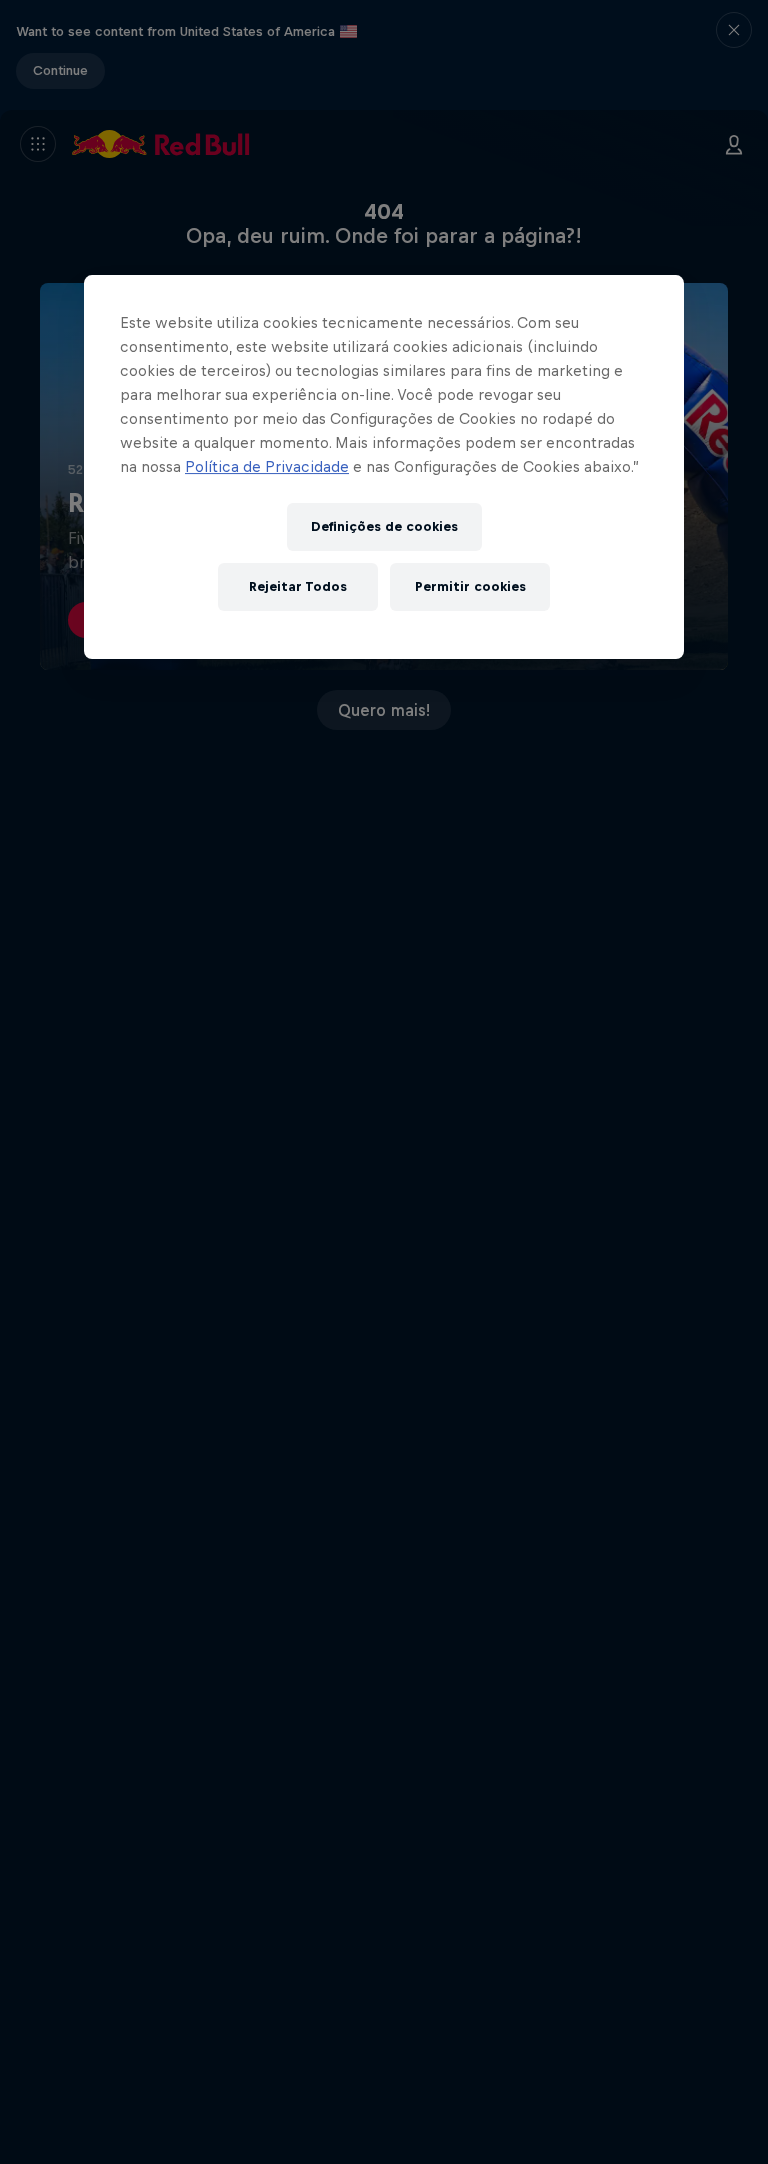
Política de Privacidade (267, 466)
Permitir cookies (470, 586)
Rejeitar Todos (298, 586)
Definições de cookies (384, 526)
